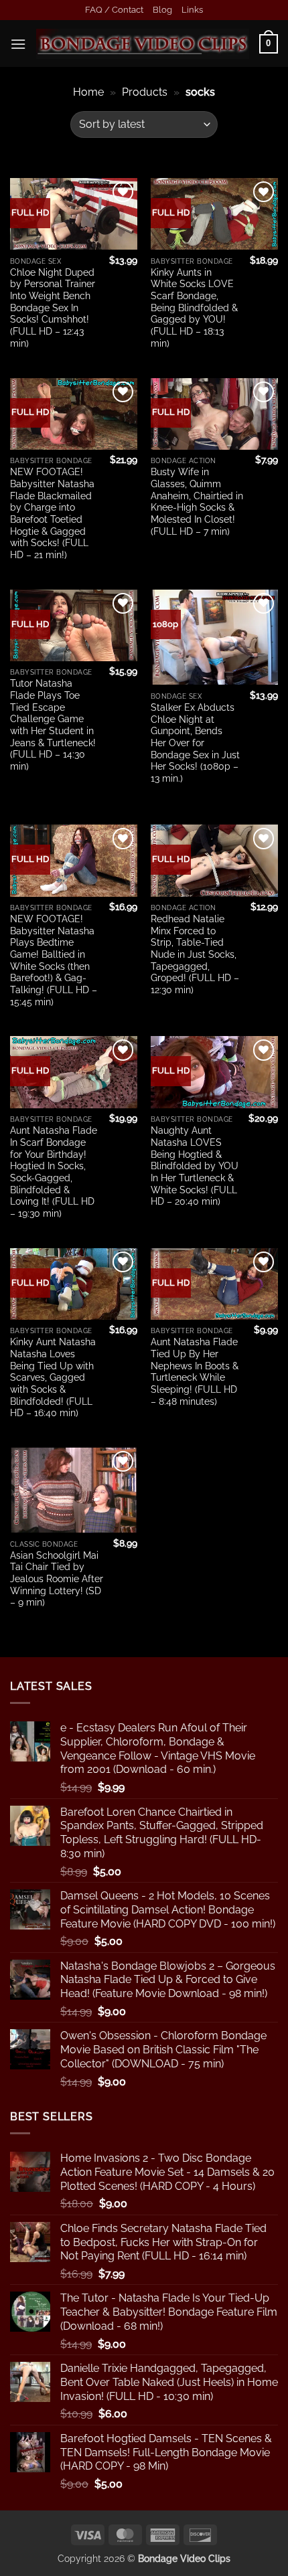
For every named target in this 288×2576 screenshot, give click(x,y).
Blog (162, 10)
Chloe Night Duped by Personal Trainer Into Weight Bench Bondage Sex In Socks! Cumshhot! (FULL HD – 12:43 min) (53, 308)
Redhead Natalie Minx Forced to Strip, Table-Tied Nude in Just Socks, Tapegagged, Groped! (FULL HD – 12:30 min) (195, 954)
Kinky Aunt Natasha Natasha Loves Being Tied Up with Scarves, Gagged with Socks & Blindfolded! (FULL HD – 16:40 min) (53, 1377)
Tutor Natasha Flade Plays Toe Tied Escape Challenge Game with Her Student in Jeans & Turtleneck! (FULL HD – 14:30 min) (53, 725)
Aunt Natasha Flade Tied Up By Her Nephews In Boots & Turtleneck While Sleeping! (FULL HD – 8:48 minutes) (195, 1371)
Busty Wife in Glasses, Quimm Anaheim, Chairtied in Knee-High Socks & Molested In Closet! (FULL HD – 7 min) (197, 501)
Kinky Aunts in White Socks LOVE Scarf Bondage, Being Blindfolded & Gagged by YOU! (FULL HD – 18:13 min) (194, 308)
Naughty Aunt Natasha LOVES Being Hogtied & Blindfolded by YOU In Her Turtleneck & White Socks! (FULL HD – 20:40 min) (195, 1166)
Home (88, 92)
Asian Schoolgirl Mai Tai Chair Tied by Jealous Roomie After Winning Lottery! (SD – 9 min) (57, 1579)
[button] (18, 44)
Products (145, 92)
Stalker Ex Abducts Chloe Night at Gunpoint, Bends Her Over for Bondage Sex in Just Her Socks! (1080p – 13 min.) (195, 743)
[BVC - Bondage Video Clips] (143, 44)
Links (192, 10)
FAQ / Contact (114, 10)
